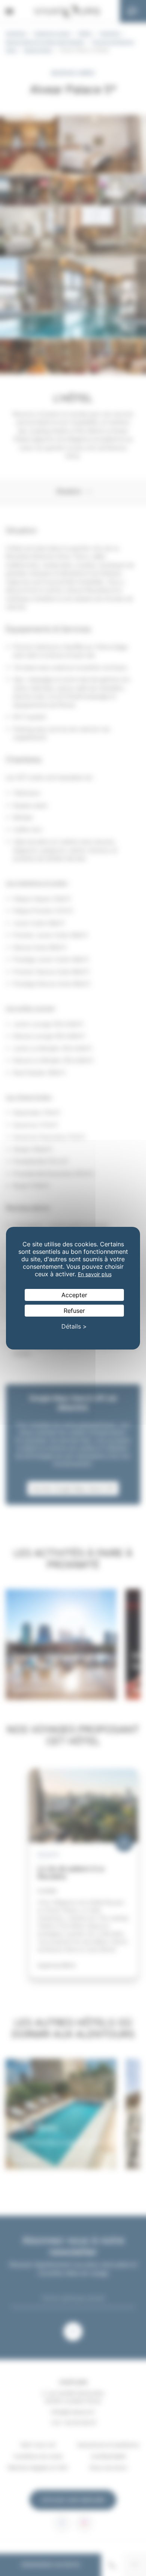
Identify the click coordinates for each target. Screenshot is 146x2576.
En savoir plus (95, 1274)
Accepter (74, 1295)
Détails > (74, 1326)
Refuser (74, 1311)
